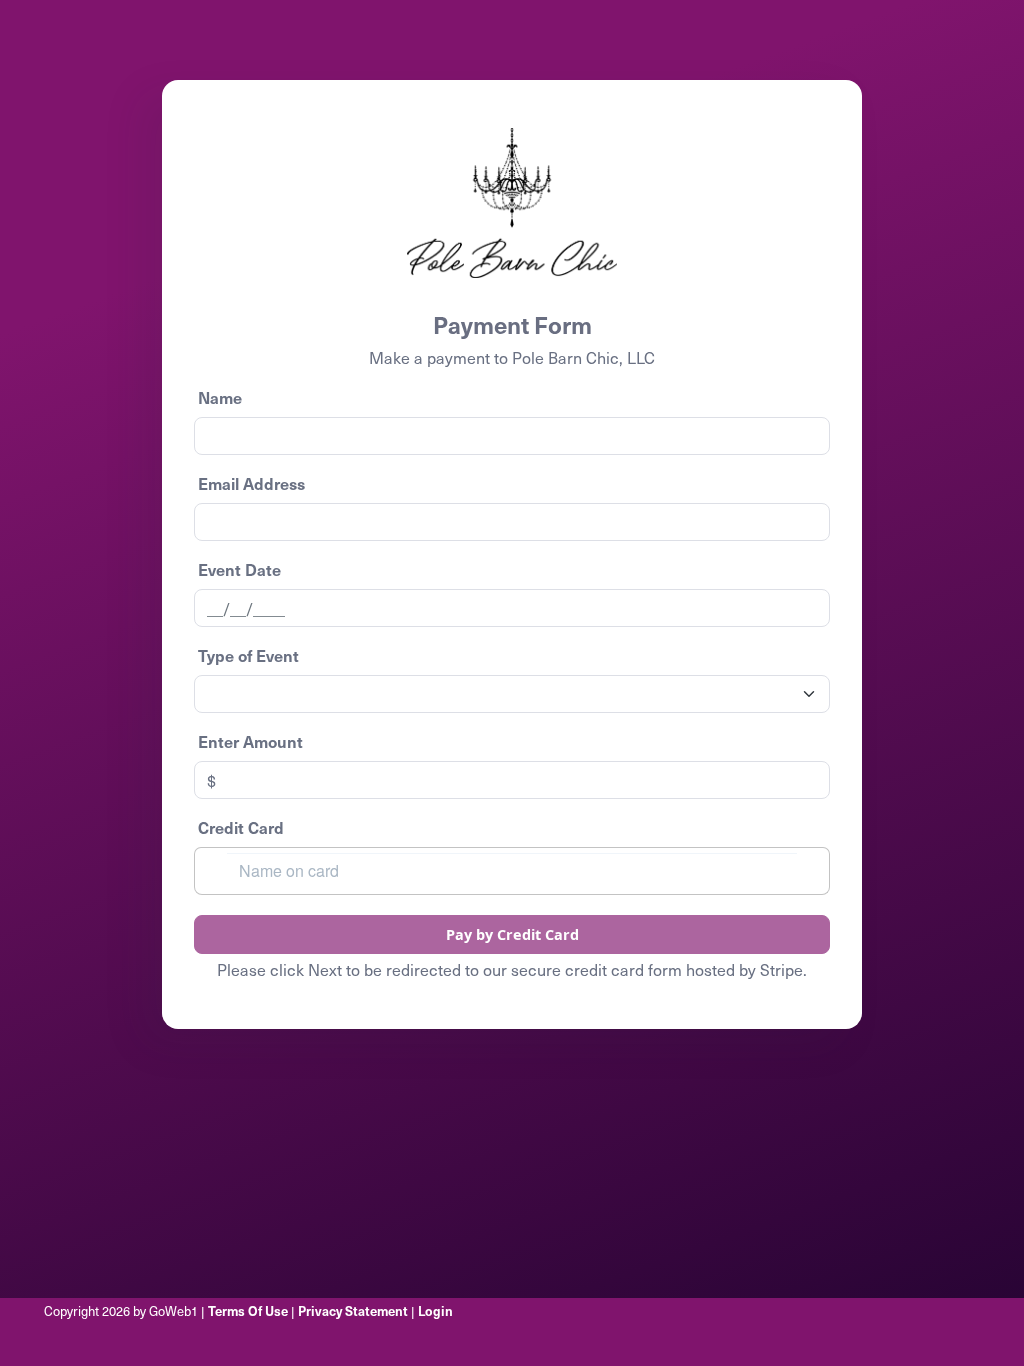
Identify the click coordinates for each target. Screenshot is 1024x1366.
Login (435, 1311)
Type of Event (248, 655)
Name (220, 397)
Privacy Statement (353, 1311)
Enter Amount (250, 741)
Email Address (251, 483)
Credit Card (241, 827)
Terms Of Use (248, 1311)
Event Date (239, 569)
